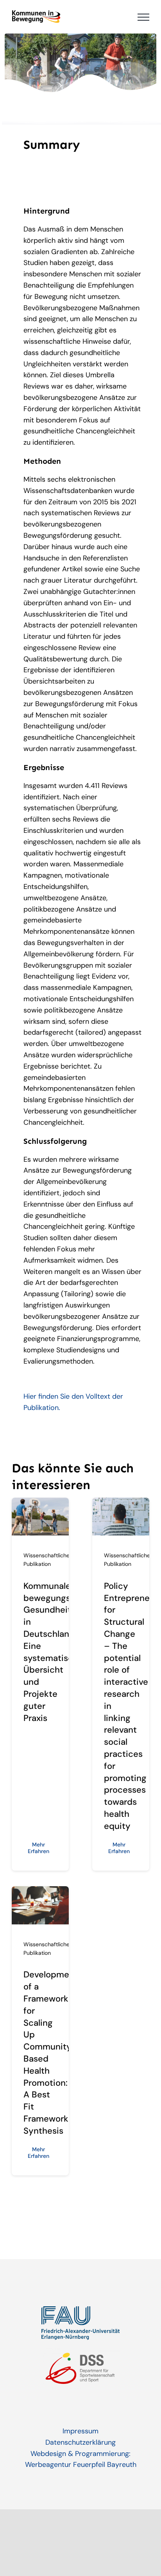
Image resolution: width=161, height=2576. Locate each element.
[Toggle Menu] (143, 17)
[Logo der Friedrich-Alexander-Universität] (80, 2310)
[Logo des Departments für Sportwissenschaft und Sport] (80, 2351)
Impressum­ (80, 2431)
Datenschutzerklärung (80, 2442)
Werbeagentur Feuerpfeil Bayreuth (81, 2465)
